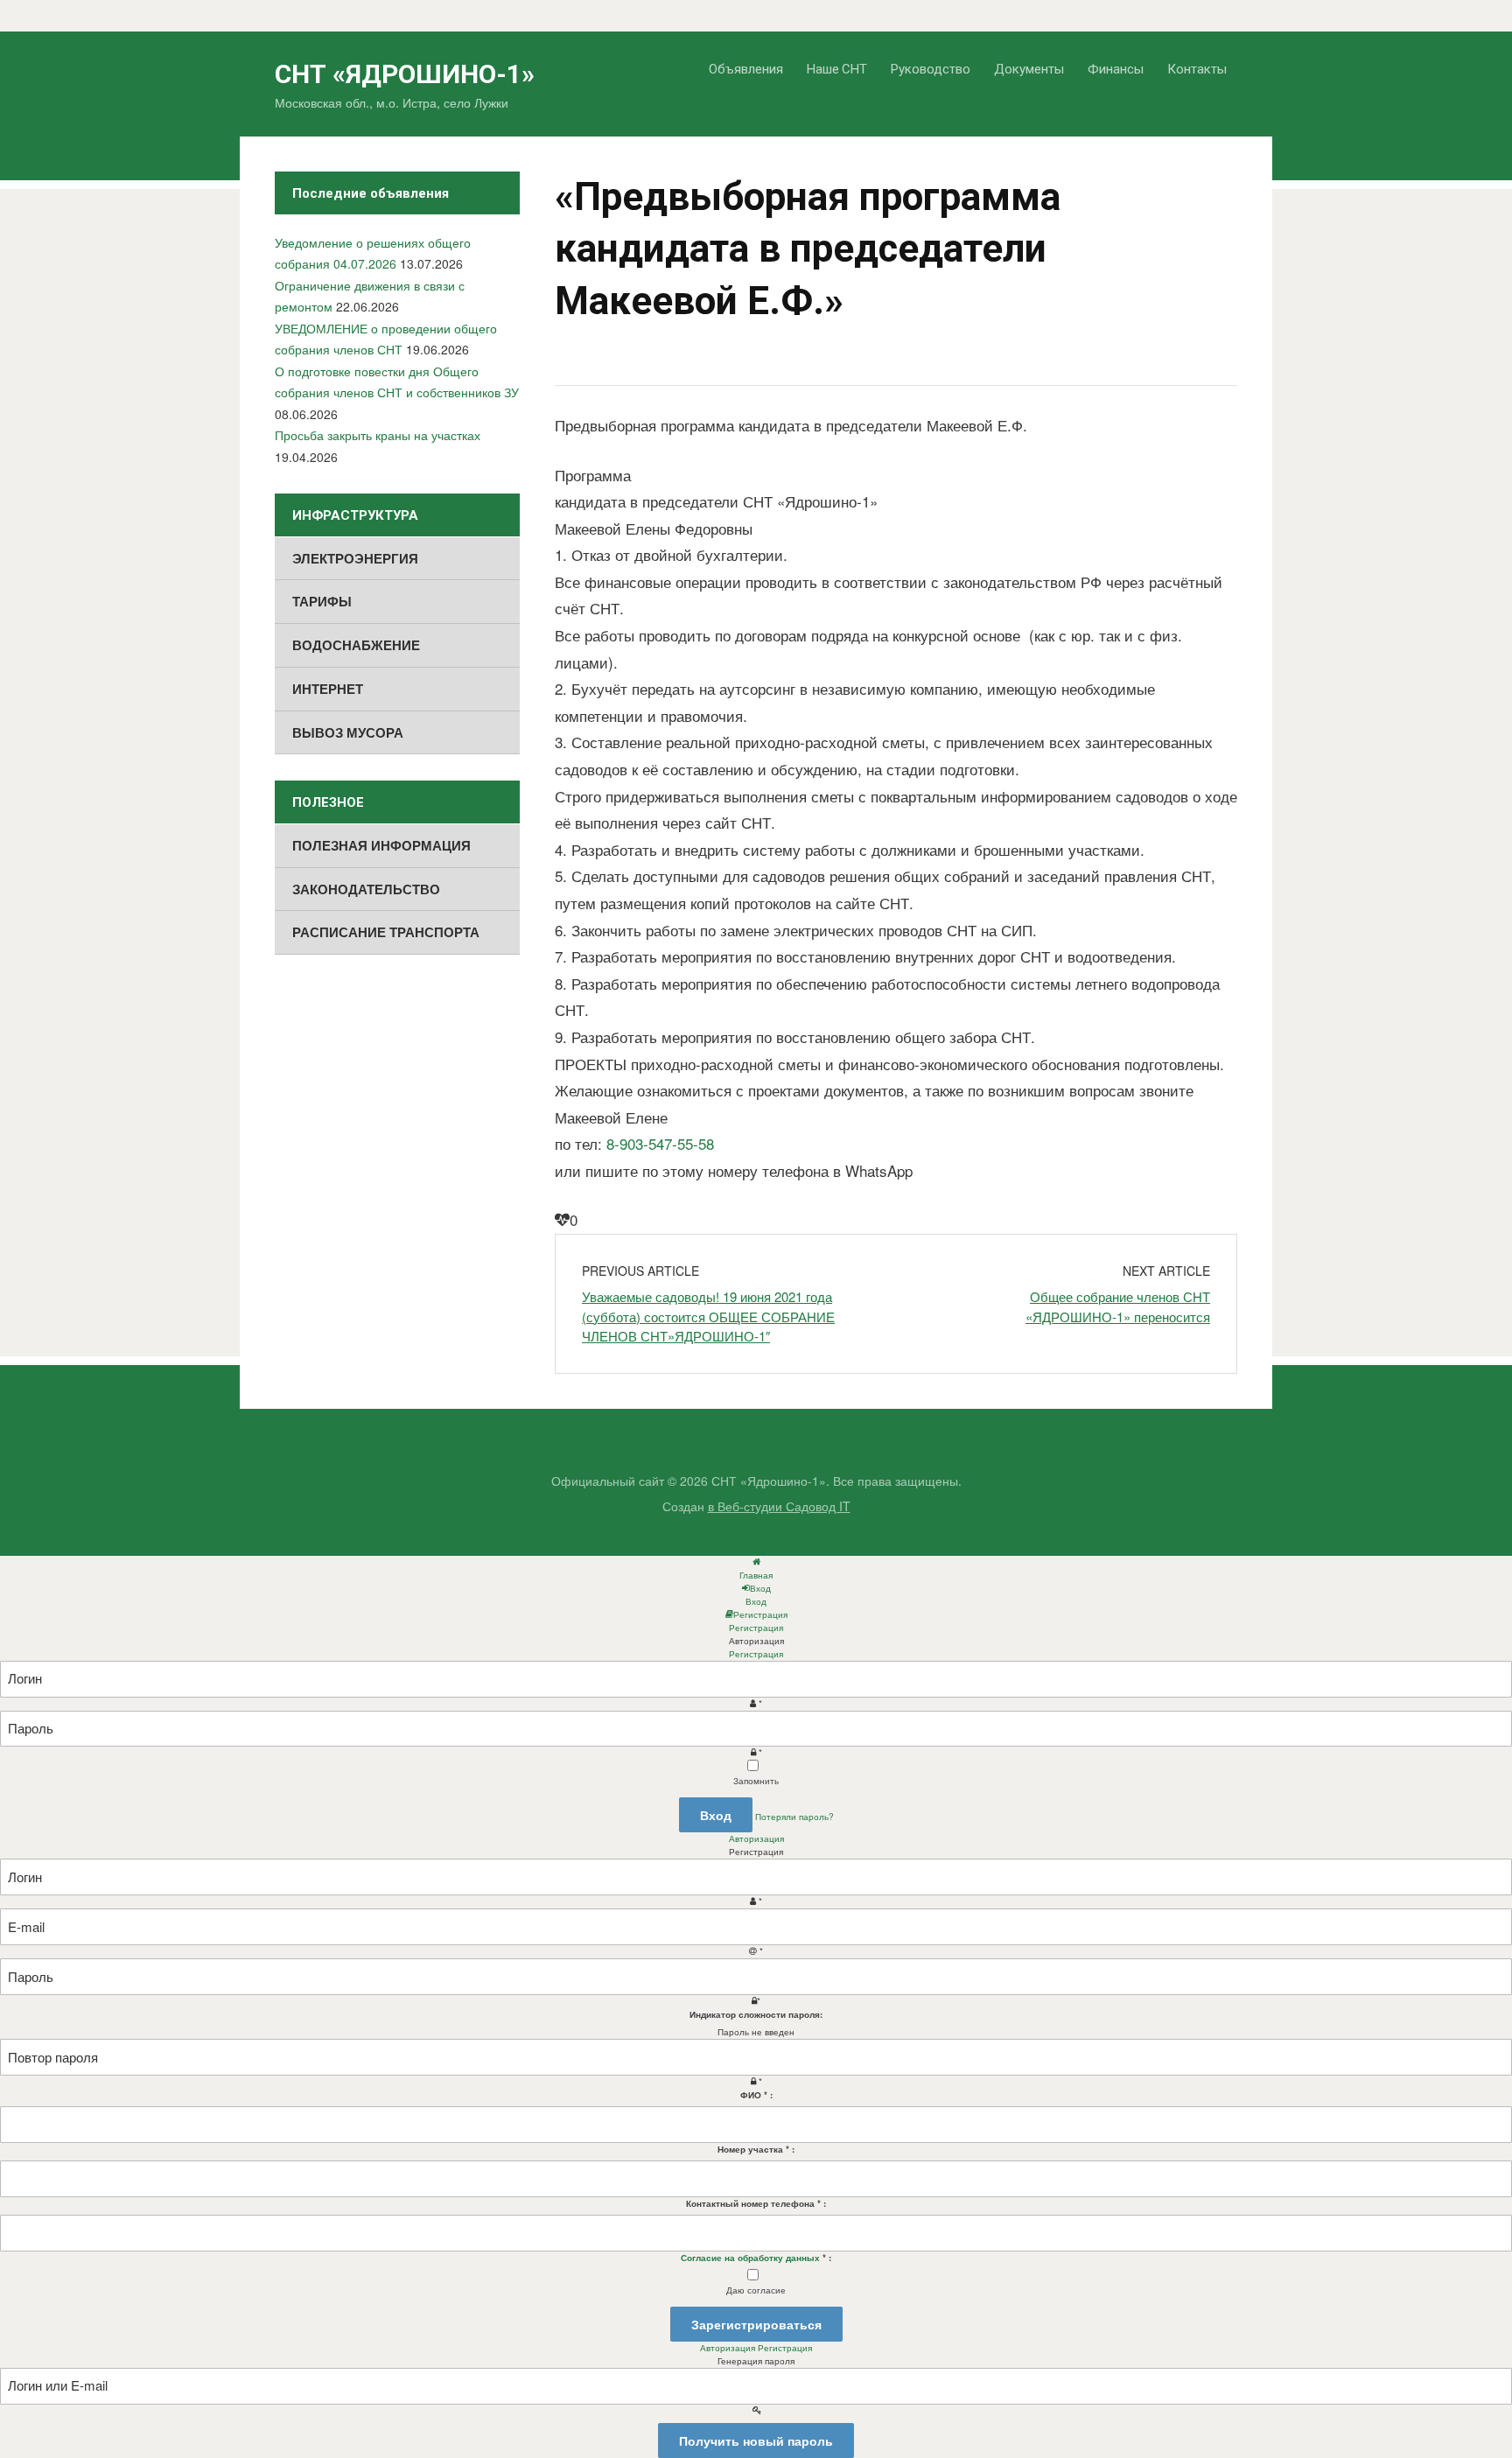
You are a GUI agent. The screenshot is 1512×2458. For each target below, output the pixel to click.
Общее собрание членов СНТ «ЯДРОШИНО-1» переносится (1118, 1306)
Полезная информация (381, 845)
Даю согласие (756, 2290)
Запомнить (756, 1781)
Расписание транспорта (386, 932)
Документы (1029, 68)
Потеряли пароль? (794, 1817)
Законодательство (366, 889)
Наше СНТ (837, 68)
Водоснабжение (356, 645)
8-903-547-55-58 (660, 1143)
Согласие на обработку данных (750, 2258)
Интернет (328, 689)
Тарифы (322, 601)
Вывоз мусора (348, 732)
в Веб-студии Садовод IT (779, 1506)
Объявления (746, 68)
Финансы (1116, 68)
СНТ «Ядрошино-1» (405, 74)
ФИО (756, 2095)
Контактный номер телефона (756, 2203)
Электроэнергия (355, 558)
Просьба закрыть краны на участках (378, 435)
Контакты (1197, 68)
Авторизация (756, 1838)
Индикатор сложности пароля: (756, 2014)
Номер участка (756, 2149)
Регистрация (756, 1654)
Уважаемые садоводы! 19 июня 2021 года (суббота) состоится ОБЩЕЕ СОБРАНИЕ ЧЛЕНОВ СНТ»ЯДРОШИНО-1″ (708, 1316)
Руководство (931, 68)
